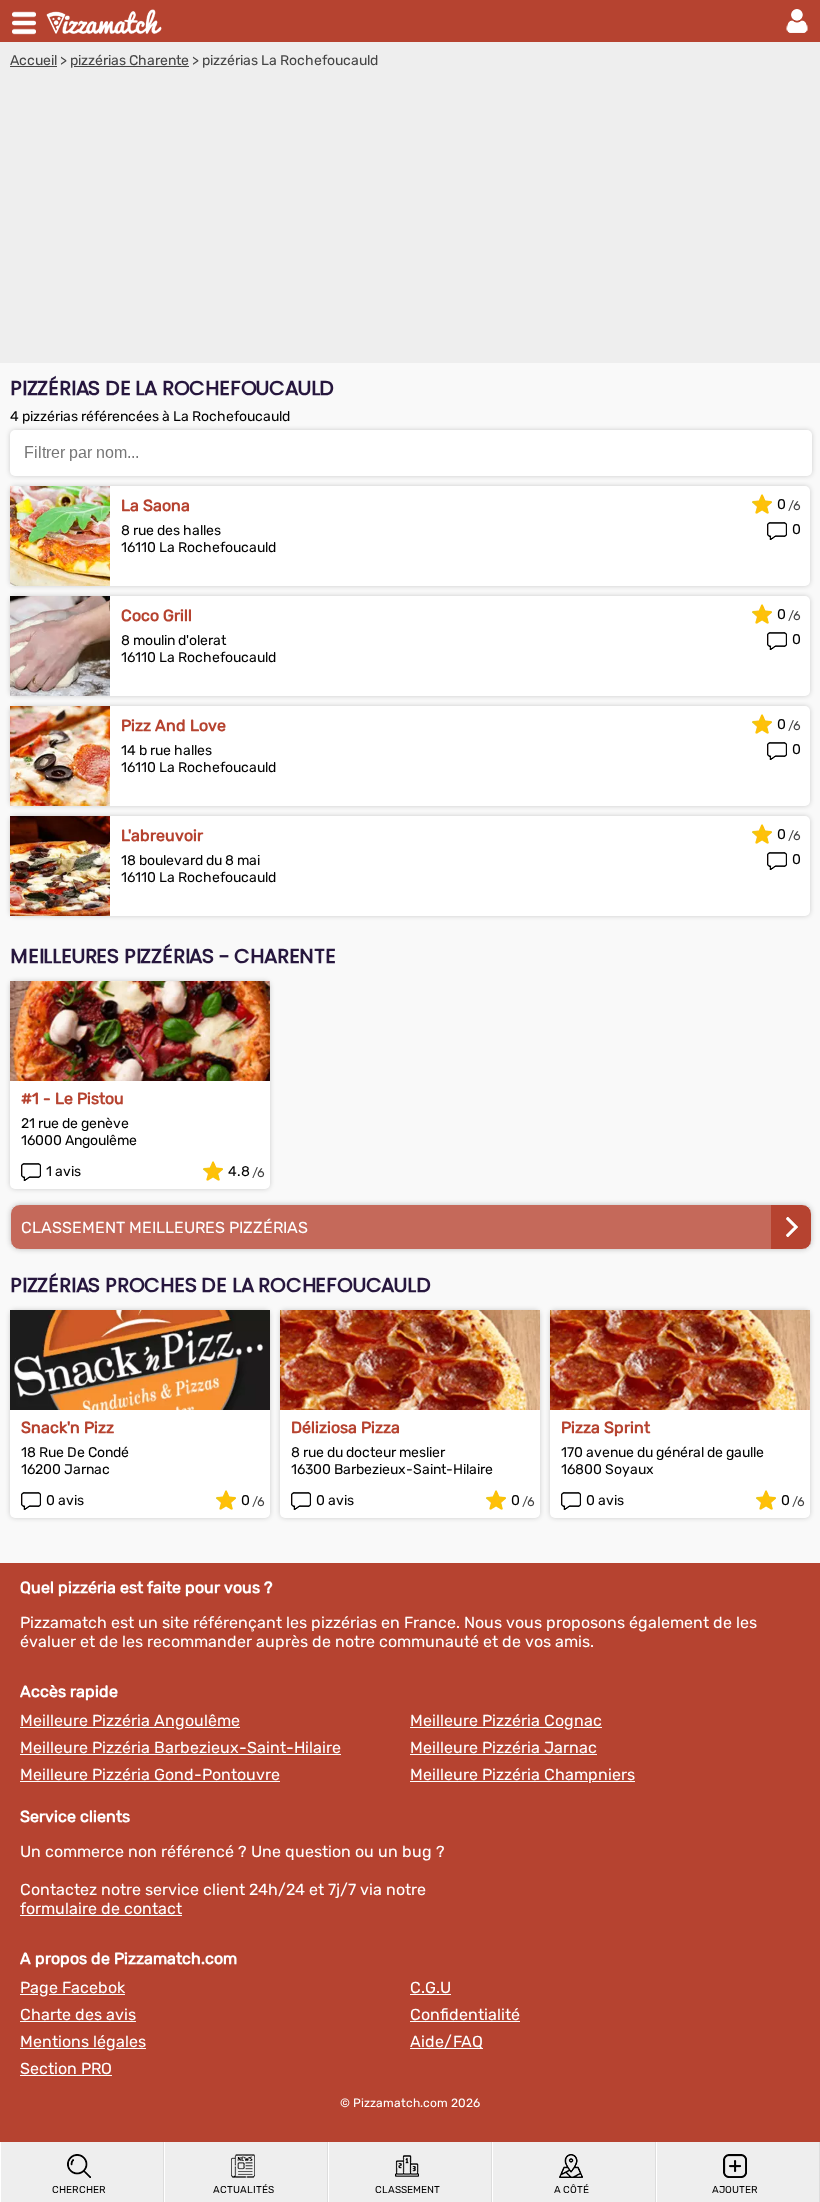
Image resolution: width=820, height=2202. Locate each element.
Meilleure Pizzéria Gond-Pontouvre (150, 1774)
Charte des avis (78, 2014)
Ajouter (735, 2190)
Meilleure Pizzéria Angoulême (130, 1720)
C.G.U (430, 1987)
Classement (407, 2190)
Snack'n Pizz (67, 1427)
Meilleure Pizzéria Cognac (506, 1720)
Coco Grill (156, 615)
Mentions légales (83, 2041)
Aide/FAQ (446, 2041)
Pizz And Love (173, 725)
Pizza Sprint (605, 1427)
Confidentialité (465, 2014)
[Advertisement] (410, 219)
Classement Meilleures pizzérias (164, 1227)
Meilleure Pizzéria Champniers (522, 1774)
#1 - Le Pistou (72, 1098)
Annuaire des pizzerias (106, 21)
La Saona (155, 505)
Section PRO (66, 2068)
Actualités (243, 2190)
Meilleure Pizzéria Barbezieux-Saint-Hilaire (180, 1747)
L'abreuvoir (162, 835)
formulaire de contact (101, 1908)
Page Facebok (72, 1987)
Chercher (79, 2190)
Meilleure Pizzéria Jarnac (503, 1747)
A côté (571, 2190)
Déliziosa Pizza (345, 1427)
